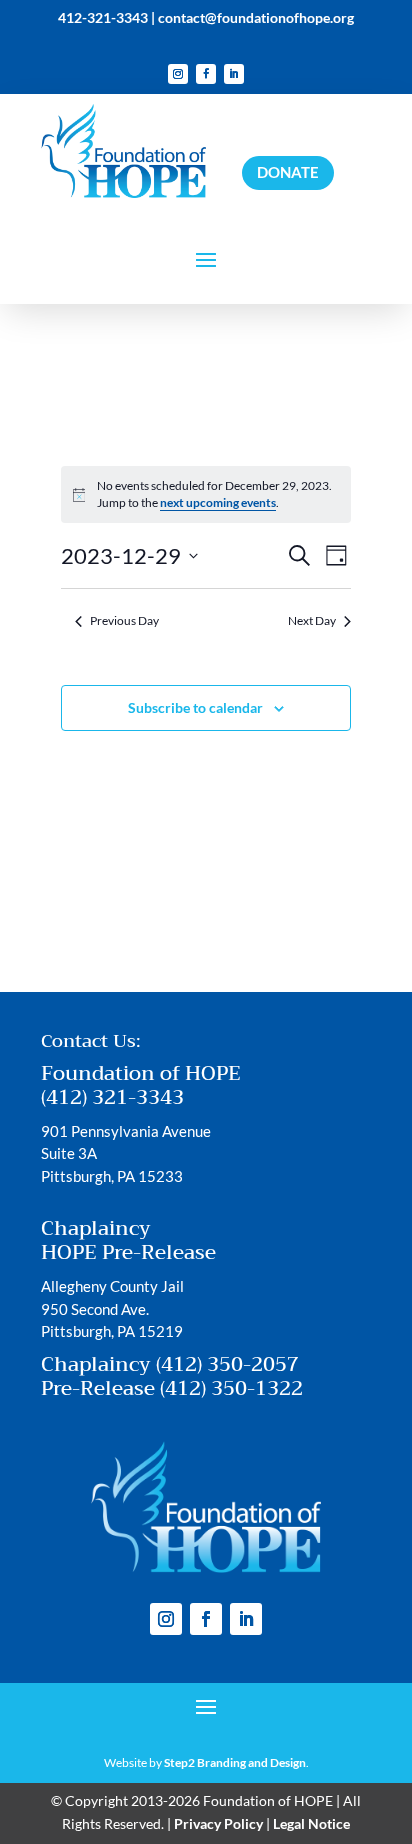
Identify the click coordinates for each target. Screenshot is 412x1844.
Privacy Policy (218, 1823)
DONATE (288, 172)
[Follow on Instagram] (178, 74)
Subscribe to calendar (195, 707)
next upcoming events (218, 502)
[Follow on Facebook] (206, 74)
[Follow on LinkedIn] (234, 74)
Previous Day (124, 620)
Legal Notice (311, 1823)
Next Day (312, 620)
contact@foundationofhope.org (256, 17)
